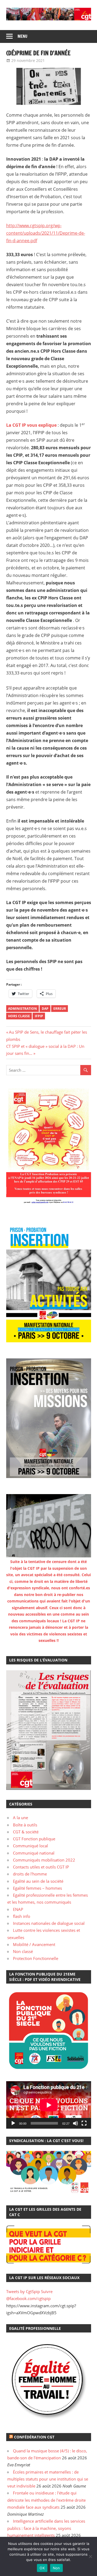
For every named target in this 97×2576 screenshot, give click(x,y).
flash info (22, 1916)
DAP (45, 1009)
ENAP (18, 1909)
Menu (22, 36)
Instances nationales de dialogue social (49, 1923)
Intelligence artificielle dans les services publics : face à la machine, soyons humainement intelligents (46, 2528)
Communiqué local (30, 1846)
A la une (20, 1818)
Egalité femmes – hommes (37, 1888)
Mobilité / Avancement (34, 1944)
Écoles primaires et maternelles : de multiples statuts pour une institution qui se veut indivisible (48, 2479)
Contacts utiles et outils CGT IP (41, 1867)
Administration (22, 1009)
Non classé (23, 1951)
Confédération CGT (34, 2437)
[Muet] (75, 2123)
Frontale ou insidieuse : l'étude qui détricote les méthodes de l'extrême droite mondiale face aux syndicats (46, 2500)
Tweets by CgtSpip (23, 2291)
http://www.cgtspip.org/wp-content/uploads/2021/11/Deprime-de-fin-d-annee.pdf (46, 233)
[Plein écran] (84, 2123)
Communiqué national (34, 1853)
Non (56, 2568)
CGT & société (26, 1832)
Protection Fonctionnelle (36, 1958)
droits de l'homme (30, 1874)
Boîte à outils (25, 1825)
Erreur (60, 1009)
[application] (49, 2105)
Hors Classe (19, 1016)
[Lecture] (13, 2123)
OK (42, 2568)
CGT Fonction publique (34, 1839)
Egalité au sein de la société (38, 1881)
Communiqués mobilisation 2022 (44, 1860)
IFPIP (39, 1016)
